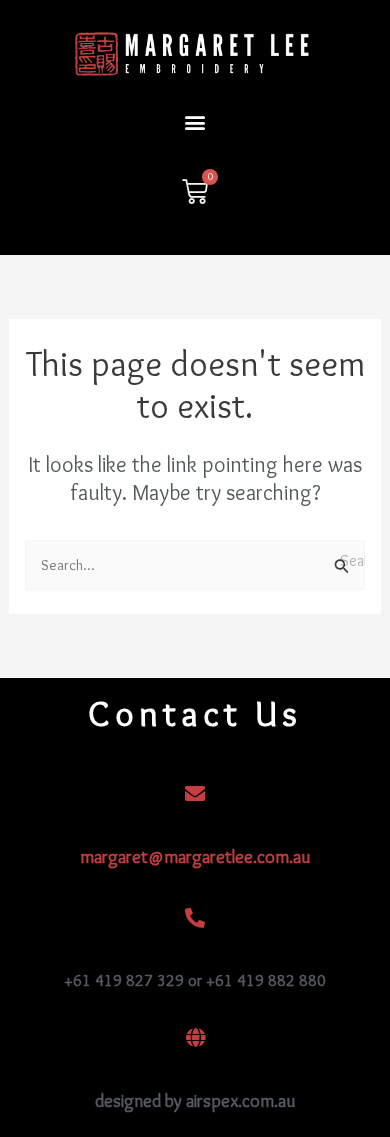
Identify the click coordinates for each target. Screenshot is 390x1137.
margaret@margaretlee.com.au (195, 857)
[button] (195, 122)
